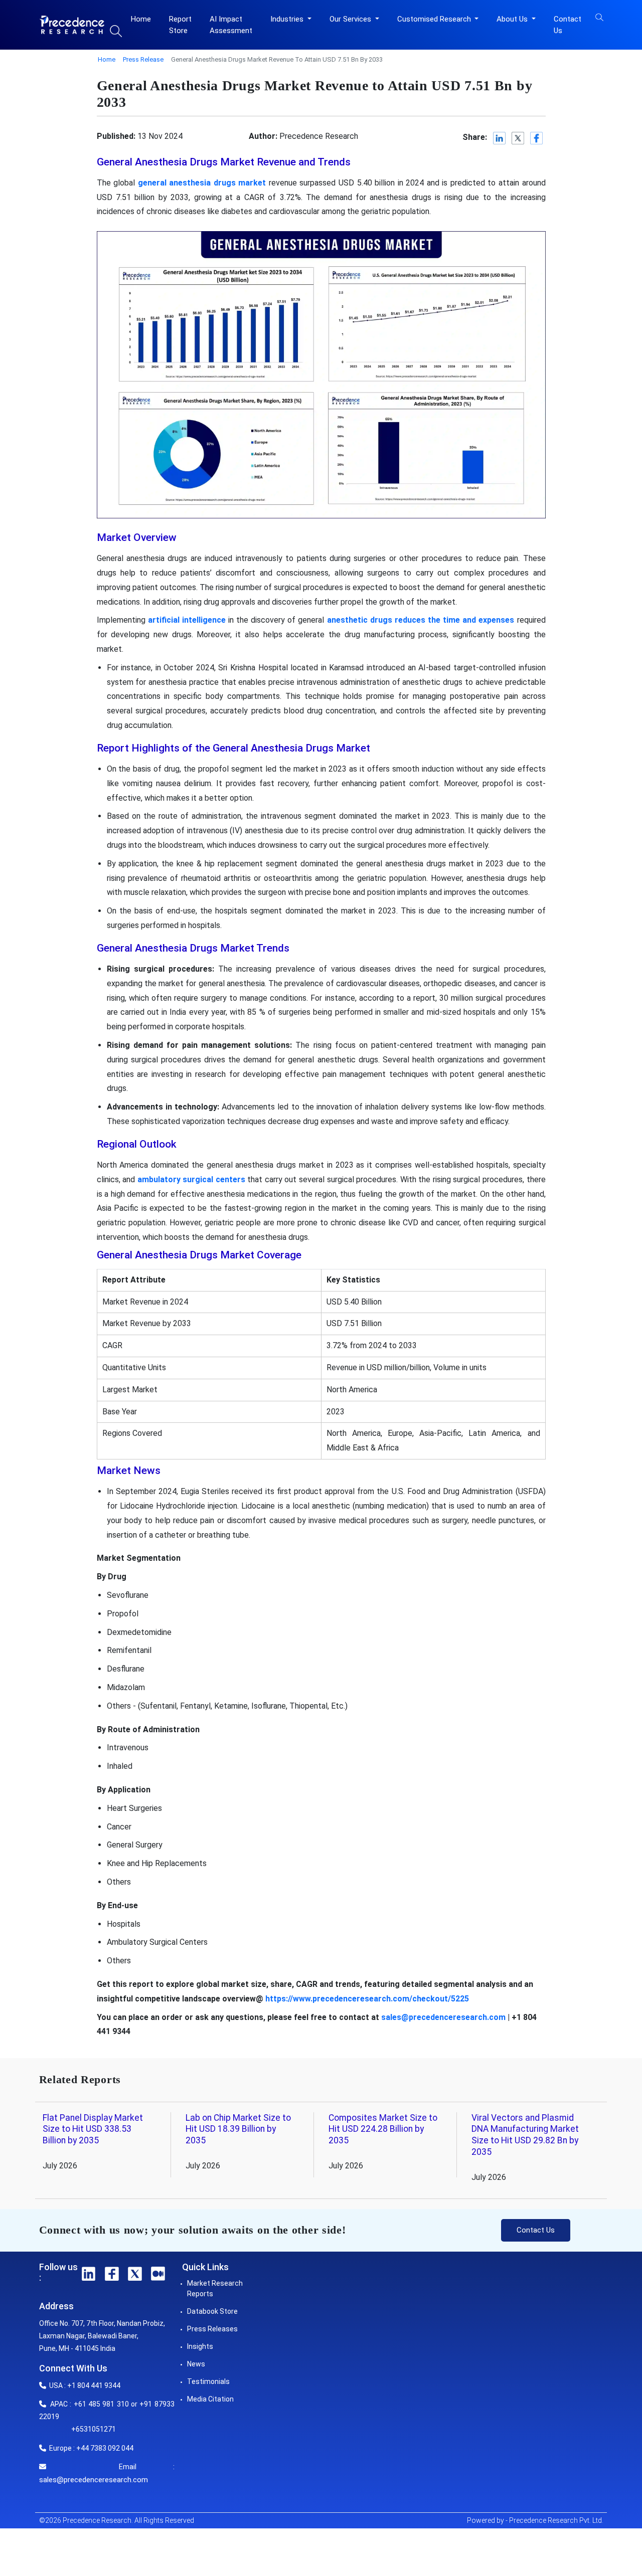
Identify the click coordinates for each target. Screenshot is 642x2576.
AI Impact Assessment (231, 25)
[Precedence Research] (72, 25)
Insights (200, 2346)
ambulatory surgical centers (191, 1179)
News (196, 2364)
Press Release (143, 59)
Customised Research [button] (435, 19)
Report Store (180, 25)
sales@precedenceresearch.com (443, 2017)
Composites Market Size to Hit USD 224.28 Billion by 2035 (383, 2129)
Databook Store (212, 2311)
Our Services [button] (351, 19)
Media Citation (210, 2399)
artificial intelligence (187, 620)
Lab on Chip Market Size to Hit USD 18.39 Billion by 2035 (238, 2129)
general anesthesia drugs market (202, 183)
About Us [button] (513, 19)
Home (141, 19)
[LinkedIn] (500, 138)
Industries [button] (288, 19)
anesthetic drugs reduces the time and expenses (421, 620)
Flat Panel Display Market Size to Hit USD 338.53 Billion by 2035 (93, 2129)
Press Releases (212, 2329)
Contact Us (568, 25)
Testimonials (208, 2381)
